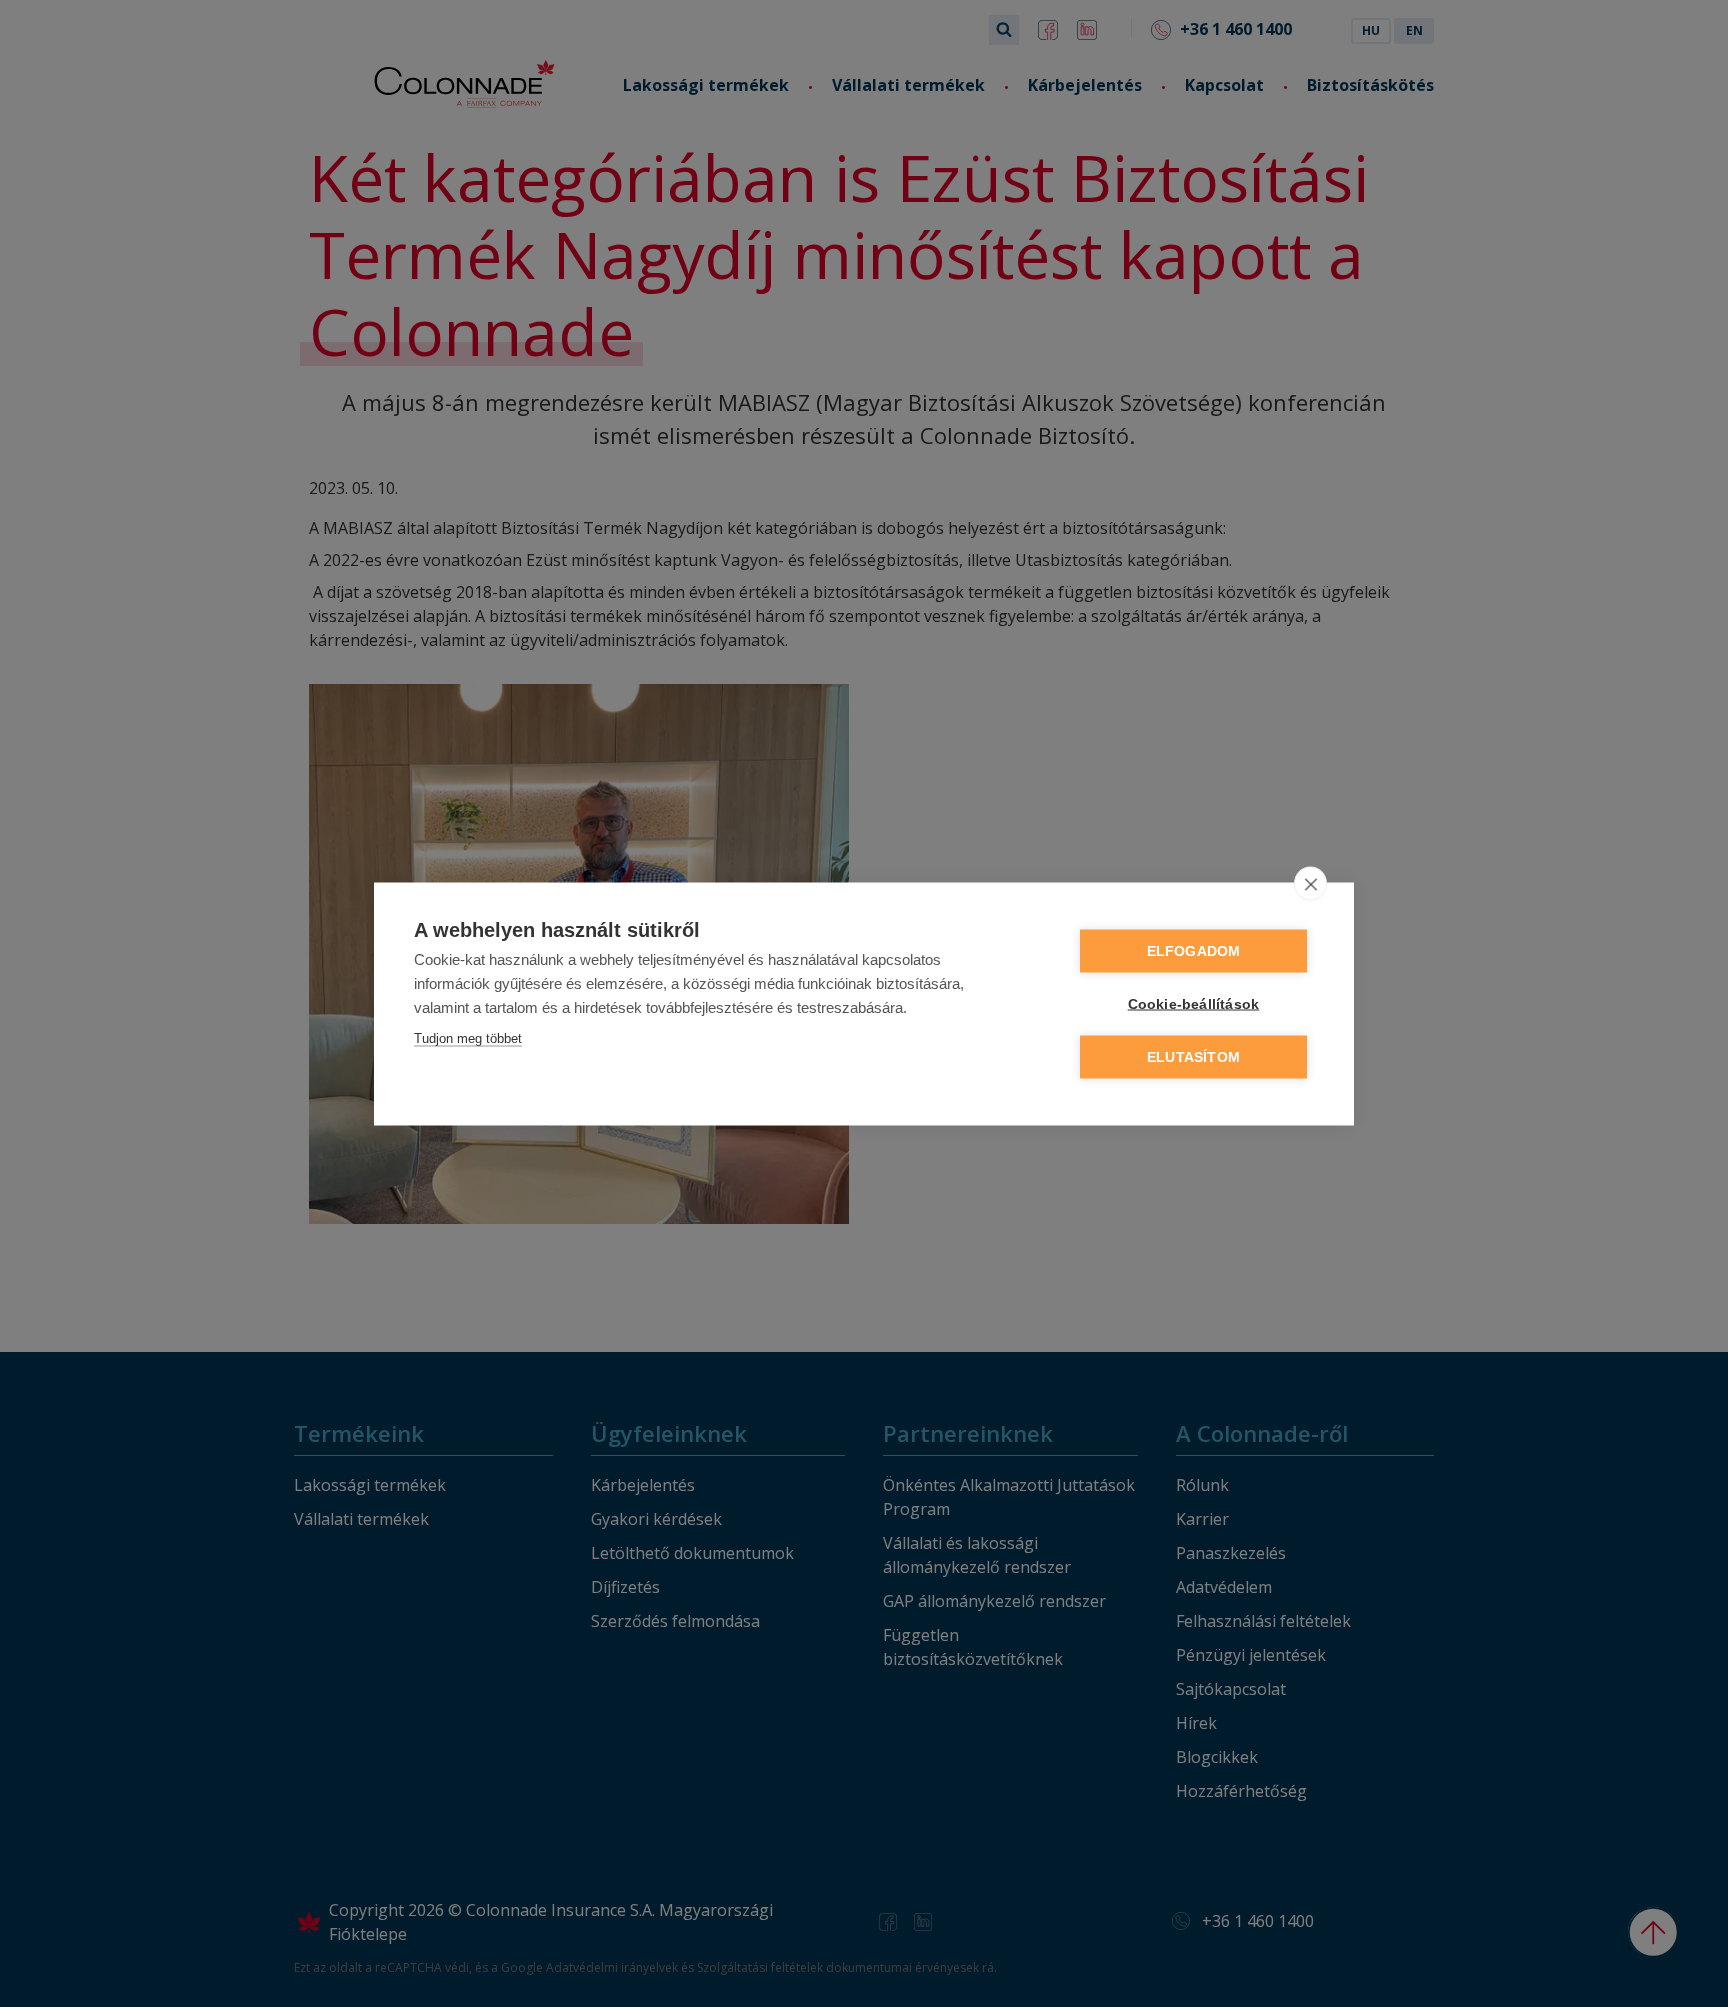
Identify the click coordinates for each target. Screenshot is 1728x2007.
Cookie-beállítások (1194, 1003)
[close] (1310, 883)
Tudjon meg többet (468, 1037)
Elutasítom (1193, 1056)
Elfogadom (1194, 950)
